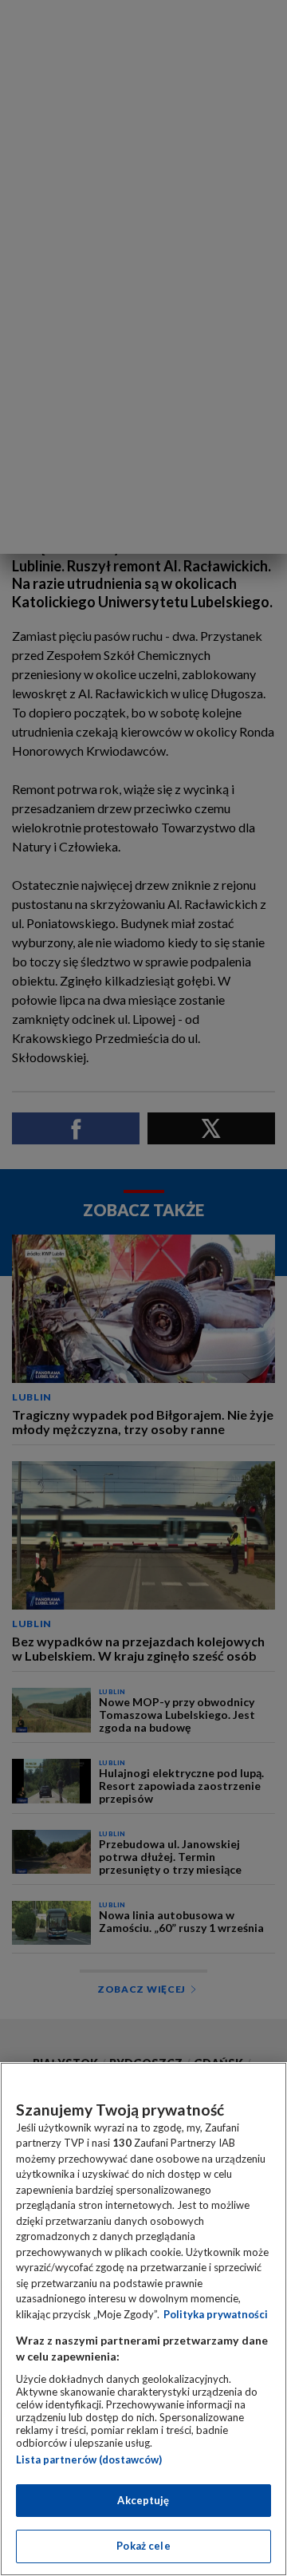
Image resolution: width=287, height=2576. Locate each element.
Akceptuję (143, 2500)
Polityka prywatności (216, 2314)
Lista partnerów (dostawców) (89, 2459)
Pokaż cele (143, 2546)
